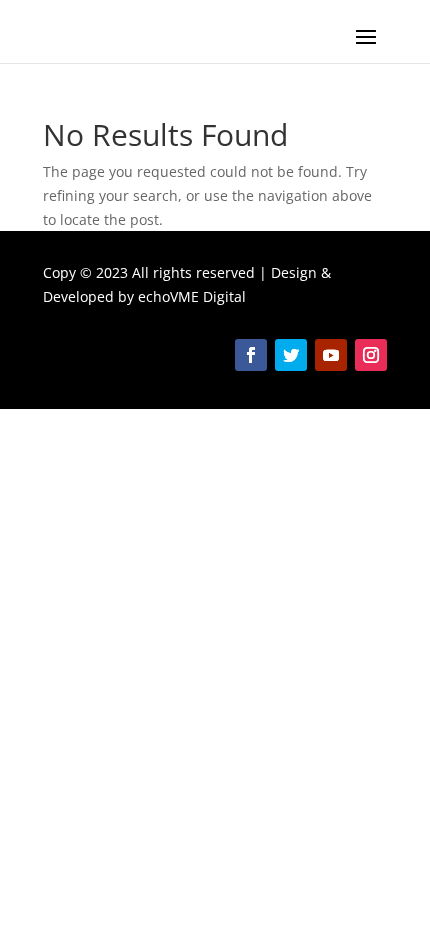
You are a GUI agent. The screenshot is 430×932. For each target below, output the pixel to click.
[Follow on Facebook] (251, 355)
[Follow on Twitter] (291, 355)
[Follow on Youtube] (331, 355)
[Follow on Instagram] (371, 355)
